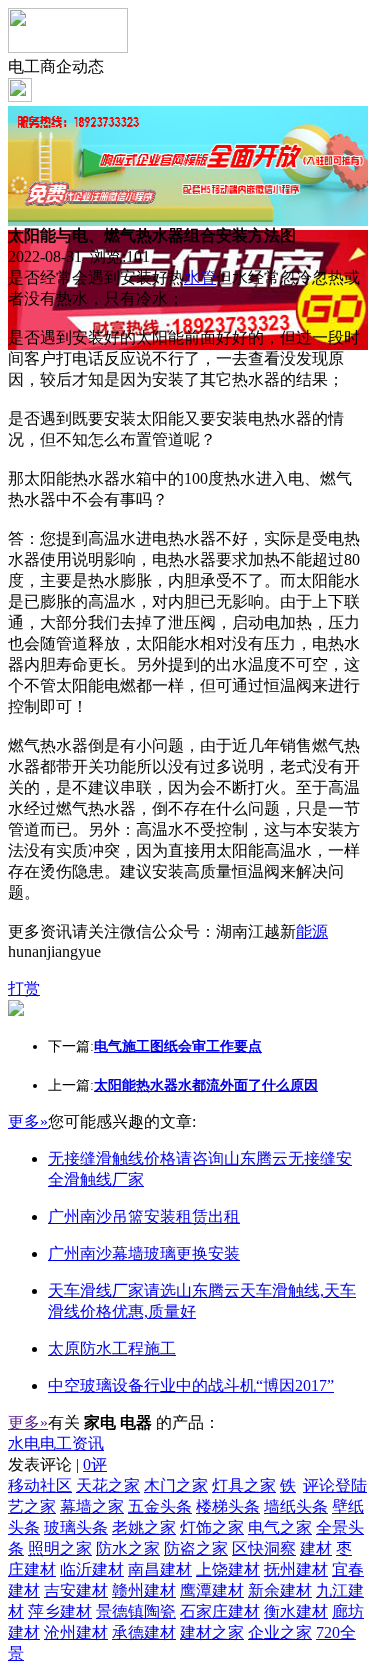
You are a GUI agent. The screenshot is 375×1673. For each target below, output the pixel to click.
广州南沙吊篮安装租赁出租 (144, 1216)
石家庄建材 (220, 1611)
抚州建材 (296, 1569)
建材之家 (212, 1632)
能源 (312, 931)
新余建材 (280, 1590)
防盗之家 (196, 1548)
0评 (95, 1464)
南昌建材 (160, 1569)
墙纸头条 (296, 1506)
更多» (28, 1121)
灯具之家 (244, 1485)
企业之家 (280, 1632)
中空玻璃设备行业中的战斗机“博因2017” (191, 1385)
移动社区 (40, 1485)
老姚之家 (144, 1527)
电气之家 (280, 1527)
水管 (200, 277)
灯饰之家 (212, 1527)
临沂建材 (92, 1569)
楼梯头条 (228, 1506)
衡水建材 (296, 1611)
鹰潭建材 (212, 1590)
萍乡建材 (60, 1611)
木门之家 (176, 1485)
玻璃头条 (76, 1527)
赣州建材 (144, 1590)
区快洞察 (264, 1548)
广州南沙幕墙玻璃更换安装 (144, 1253)
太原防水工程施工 (112, 1348)
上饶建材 (228, 1569)
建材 (316, 1548)
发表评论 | (57, 1464)
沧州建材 (76, 1632)
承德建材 (144, 1632)
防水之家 (128, 1548)
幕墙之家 (92, 1506)
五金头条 (160, 1506)
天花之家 (108, 1485)
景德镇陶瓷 (136, 1611)
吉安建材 (76, 1590)
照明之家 (60, 1548)
